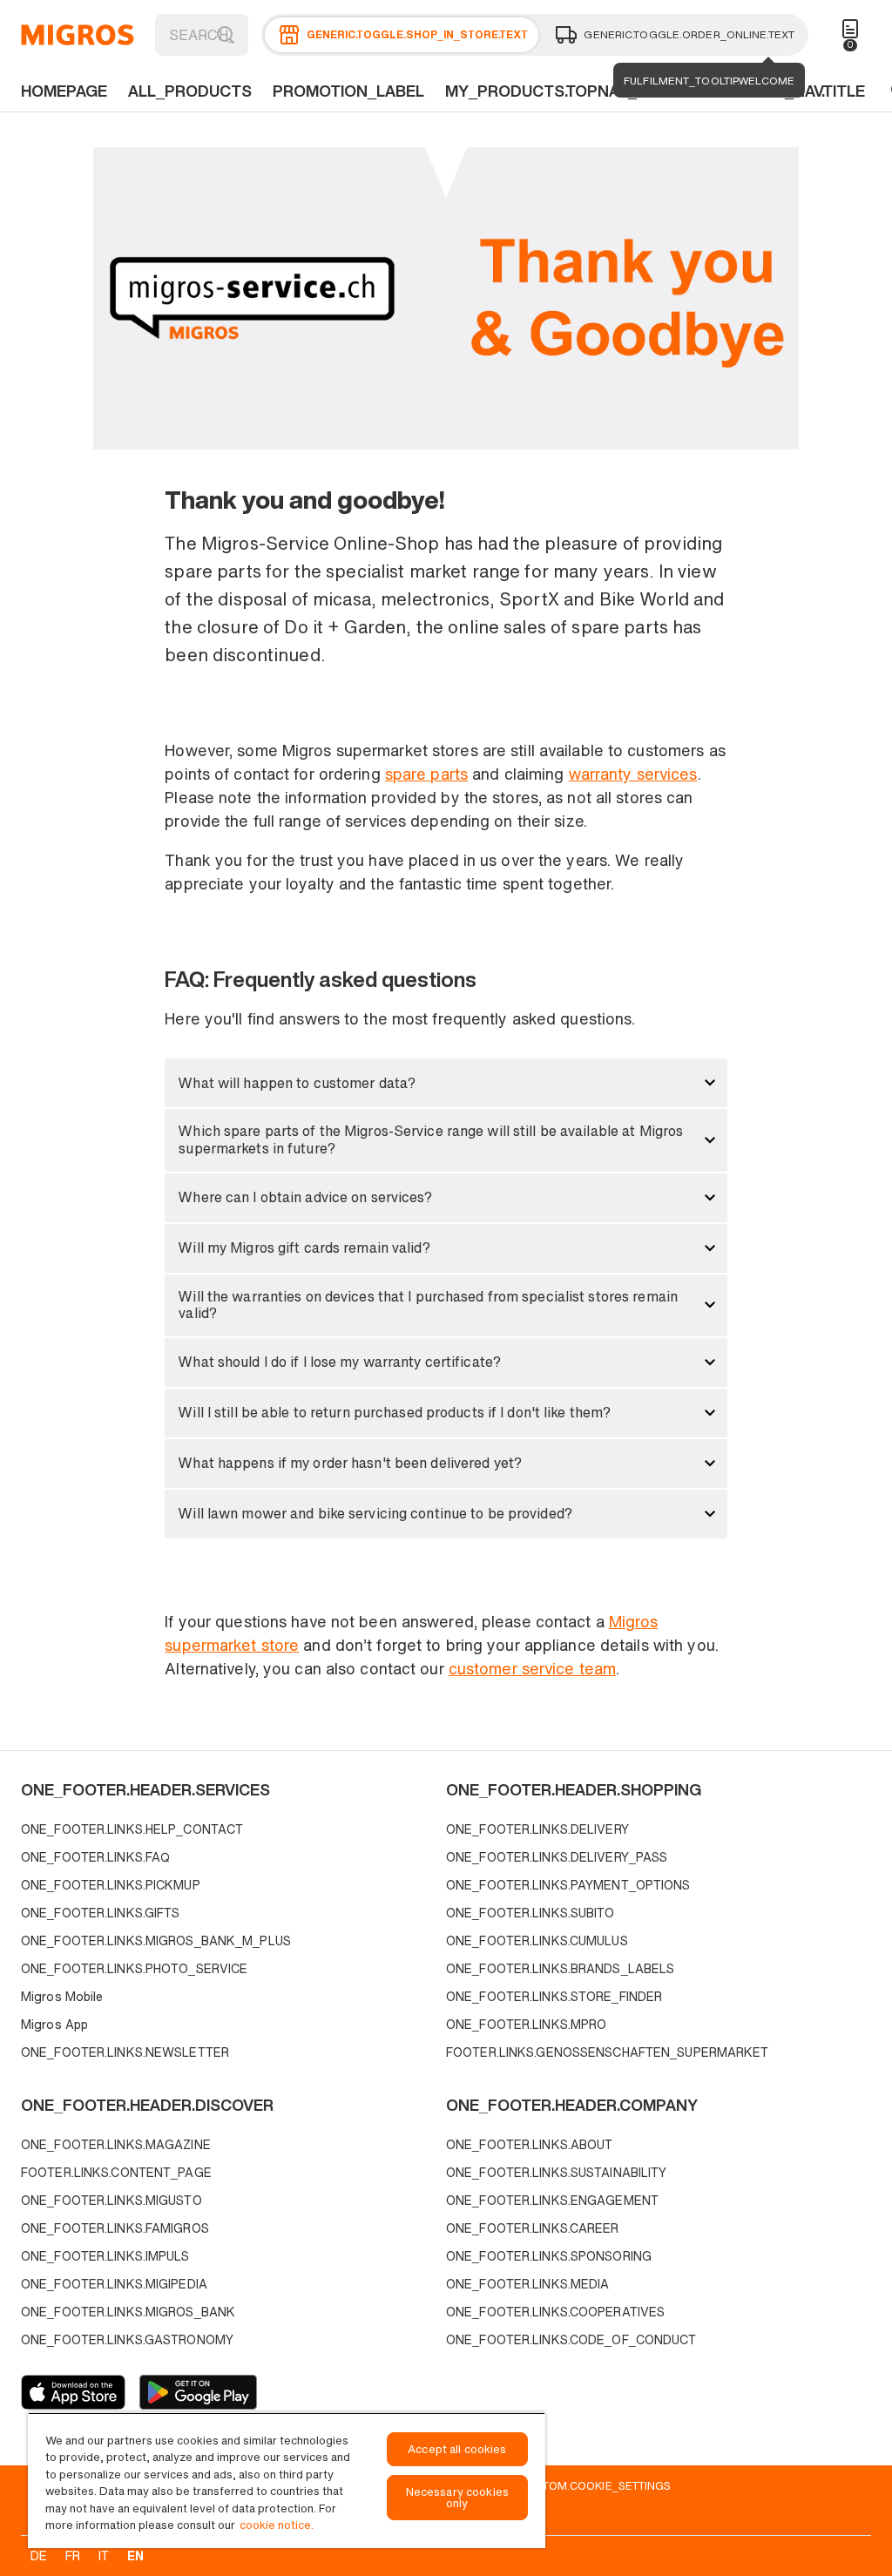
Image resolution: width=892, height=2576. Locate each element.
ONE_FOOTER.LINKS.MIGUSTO (111, 2200)
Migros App (54, 2024)
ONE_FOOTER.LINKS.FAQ (95, 1857)
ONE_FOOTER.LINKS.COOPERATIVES (555, 2312)
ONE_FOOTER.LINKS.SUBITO (530, 1913)
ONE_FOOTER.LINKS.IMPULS (105, 2256)
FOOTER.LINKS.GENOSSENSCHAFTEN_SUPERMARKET (608, 2052)
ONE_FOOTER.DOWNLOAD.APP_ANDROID (198, 2392)
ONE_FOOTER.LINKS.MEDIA (527, 2284)
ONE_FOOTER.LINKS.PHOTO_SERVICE (134, 1968)
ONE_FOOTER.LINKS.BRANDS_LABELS (560, 1968)
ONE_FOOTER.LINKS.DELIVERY (537, 1829)
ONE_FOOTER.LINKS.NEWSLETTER (125, 2052)
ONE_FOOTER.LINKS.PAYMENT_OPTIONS (568, 1885)
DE (39, 2556)
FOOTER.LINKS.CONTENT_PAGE (116, 2172)
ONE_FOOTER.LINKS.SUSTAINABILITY (556, 2172)
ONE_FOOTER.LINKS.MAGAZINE (116, 2144)
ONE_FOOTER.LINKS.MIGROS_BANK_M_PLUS (156, 1940)
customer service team (532, 1668)
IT (104, 2556)
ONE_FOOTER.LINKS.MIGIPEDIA (114, 2284)
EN (135, 2556)
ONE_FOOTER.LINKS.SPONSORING (549, 2256)
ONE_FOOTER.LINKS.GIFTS (100, 1913)
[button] (446, 1083)
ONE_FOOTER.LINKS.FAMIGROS (115, 2228)
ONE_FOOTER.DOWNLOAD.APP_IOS (73, 2392)
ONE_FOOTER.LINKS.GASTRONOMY (127, 2339)
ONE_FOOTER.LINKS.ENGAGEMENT (552, 2200)
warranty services (633, 774)
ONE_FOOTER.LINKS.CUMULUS (537, 1940)
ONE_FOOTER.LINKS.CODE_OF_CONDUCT (571, 2339)
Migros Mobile (62, 1996)
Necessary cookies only (457, 2498)
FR (73, 2556)
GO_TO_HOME (78, 35)
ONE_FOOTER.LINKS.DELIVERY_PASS (557, 1857)
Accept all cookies (457, 2449)
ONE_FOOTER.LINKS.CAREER (533, 2228)
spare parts (426, 774)
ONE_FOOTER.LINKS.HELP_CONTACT (132, 1829)
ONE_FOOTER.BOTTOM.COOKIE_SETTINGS (557, 2485)
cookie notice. (277, 2525)
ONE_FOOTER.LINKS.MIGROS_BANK (128, 2312)
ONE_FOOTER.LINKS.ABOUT (529, 2144)
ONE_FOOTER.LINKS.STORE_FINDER (554, 1996)
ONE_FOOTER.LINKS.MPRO (526, 2024)
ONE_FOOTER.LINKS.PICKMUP (111, 1885)
